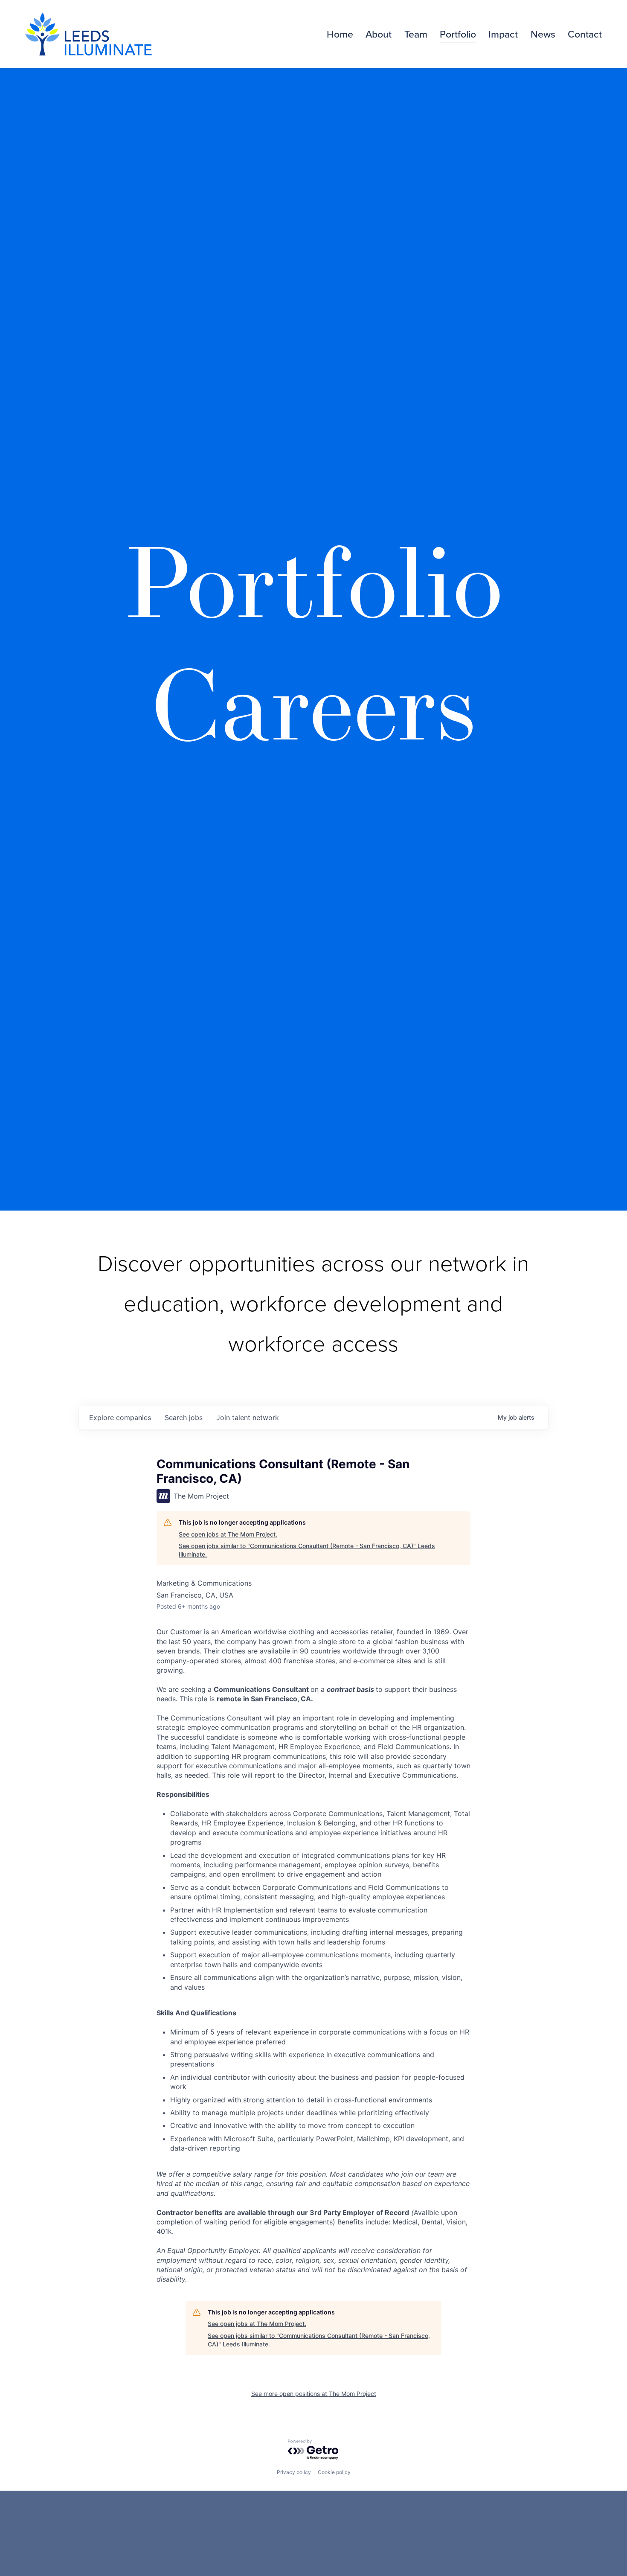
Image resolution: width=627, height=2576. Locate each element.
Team (416, 34)
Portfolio (458, 34)
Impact (503, 34)
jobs (184, 1418)
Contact (585, 34)
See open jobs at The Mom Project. (228, 1534)
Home (340, 34)
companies (120, 1418)
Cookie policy (334, 2472)
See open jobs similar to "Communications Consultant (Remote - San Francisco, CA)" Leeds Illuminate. (307, 1550)
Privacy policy (294, 2472)
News (543, 34)
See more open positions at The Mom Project (314, 2394)
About (379, 34)
